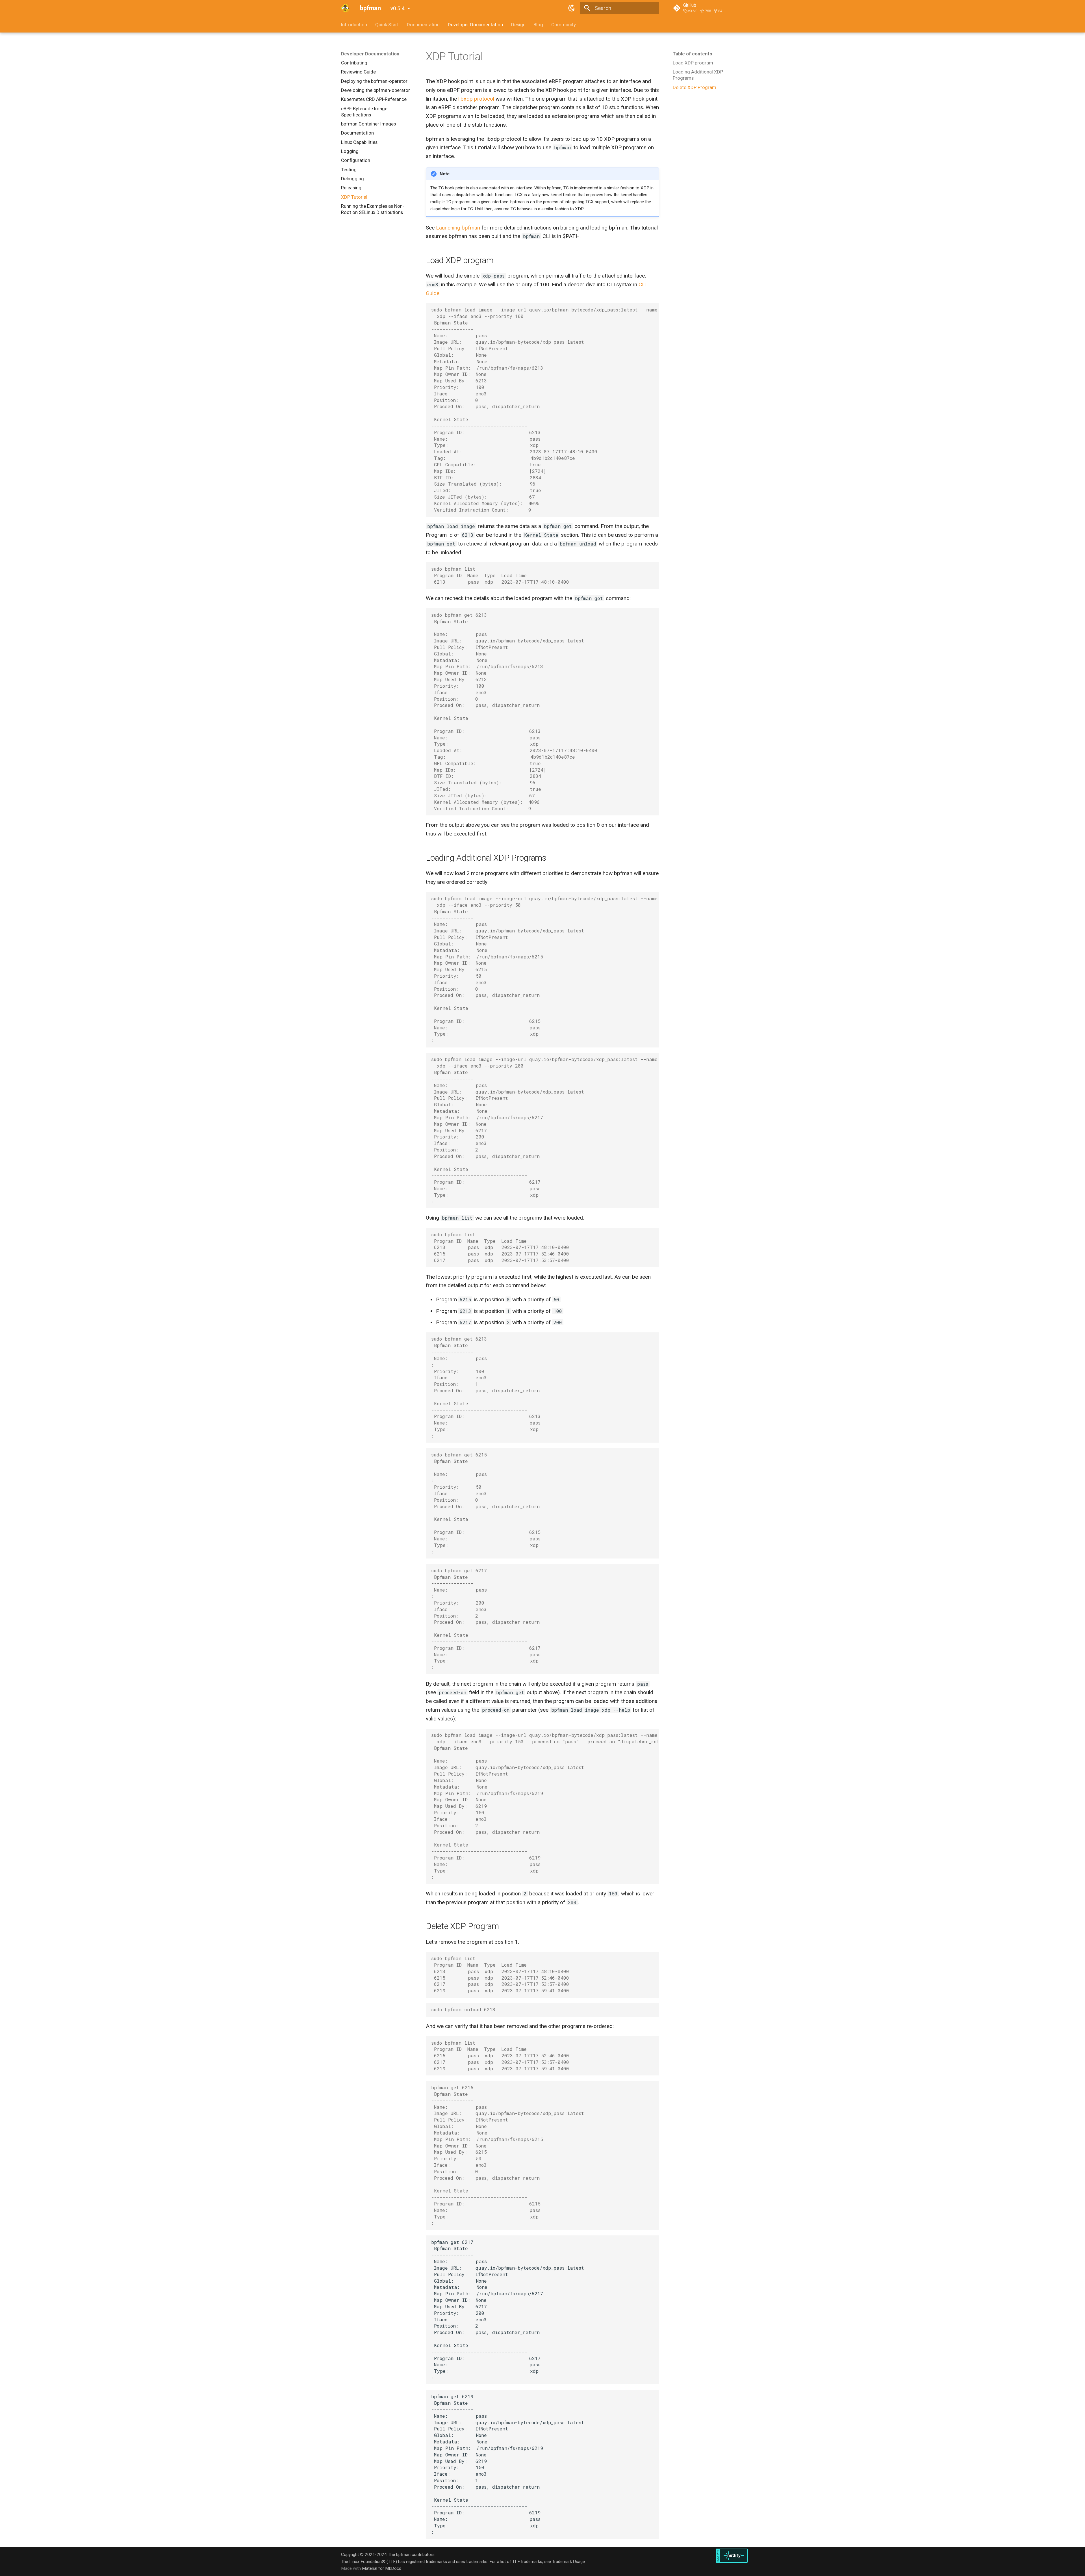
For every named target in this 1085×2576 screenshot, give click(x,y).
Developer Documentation (475, 25)
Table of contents (692, 54)
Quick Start (387, 25)
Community (564, 25)
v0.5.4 (398, 8)
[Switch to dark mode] (572, 8)
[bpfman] (345, 8)
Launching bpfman (458, 228)
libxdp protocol (476, 99)
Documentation (423, 25)
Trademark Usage (568, 2562)
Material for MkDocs (382, 2568)
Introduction (354, 25)
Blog (538, 25)
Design (518, 25)
